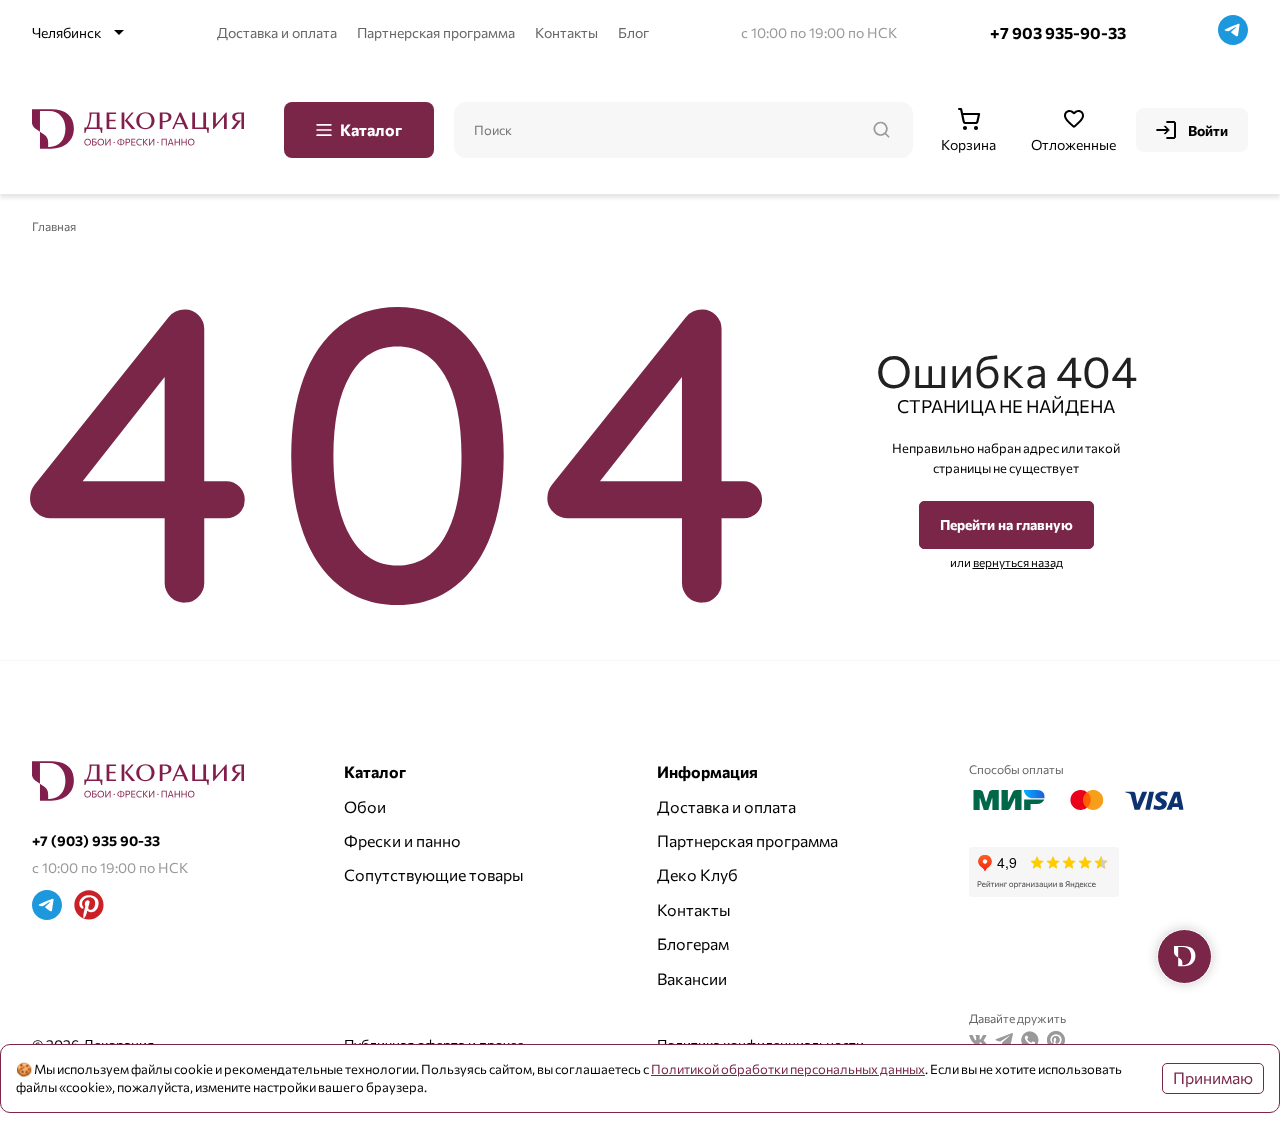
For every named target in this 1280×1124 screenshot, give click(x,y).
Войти (1208, 130)
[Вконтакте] (978, 1042)
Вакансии (692, 978)
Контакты (566, 32)
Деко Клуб (697, 874)
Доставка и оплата (277, 32)
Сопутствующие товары (434, 874)
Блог (633, 32)
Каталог (371, 129)
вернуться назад (1018, 562)
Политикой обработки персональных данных (788, 1069)
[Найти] (881, 130)
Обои (365, 806)
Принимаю (1213, 1077)
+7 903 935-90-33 (1058, 32)
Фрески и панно (402, 840)
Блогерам (693, 943)
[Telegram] (1233, 32)
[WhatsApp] (1030, 1042)
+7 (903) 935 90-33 (96, 840)
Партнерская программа (436, 32)
